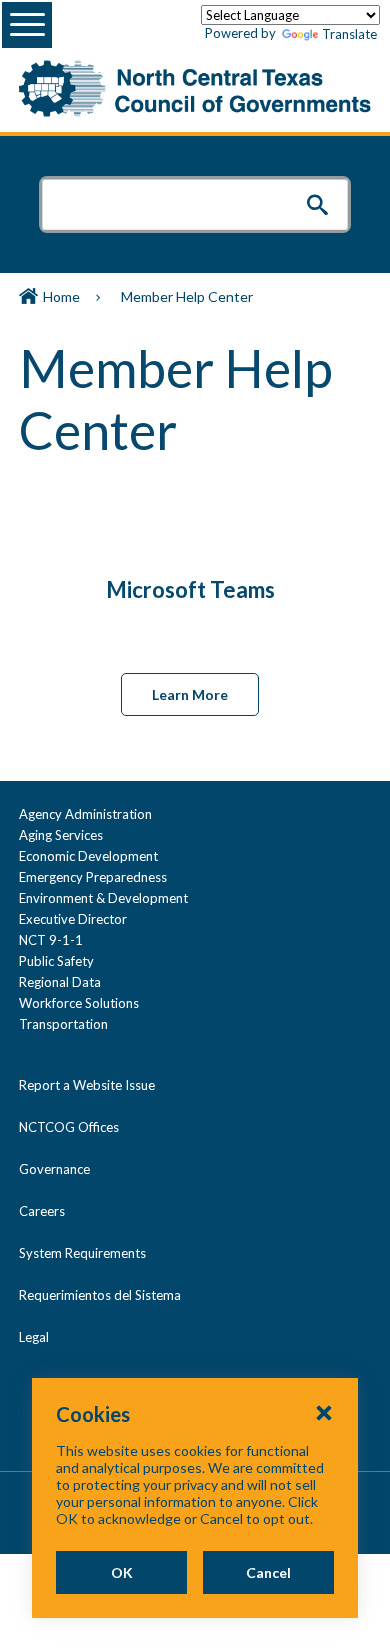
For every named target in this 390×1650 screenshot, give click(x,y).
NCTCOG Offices (69, 1127)
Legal (34, 1337)
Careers (42, 1211)
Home (61, 296)
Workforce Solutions (79, 1003)
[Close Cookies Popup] (324, 1412)
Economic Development (88, 856)
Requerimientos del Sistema (100, 1295)
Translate (349, 34)
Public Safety (56, 961)
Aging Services (61, 835)
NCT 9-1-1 (51, 940)
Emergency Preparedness (93, 877)
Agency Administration (85, 814)
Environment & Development (103, 898)
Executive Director (73, 919)
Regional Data (60, 982)
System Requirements (82, 1253)
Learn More (190, 694)
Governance (54, 1169)
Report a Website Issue (87, 1085)
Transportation (63, 1024)
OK (122, 1572)
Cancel (268, 1572)
